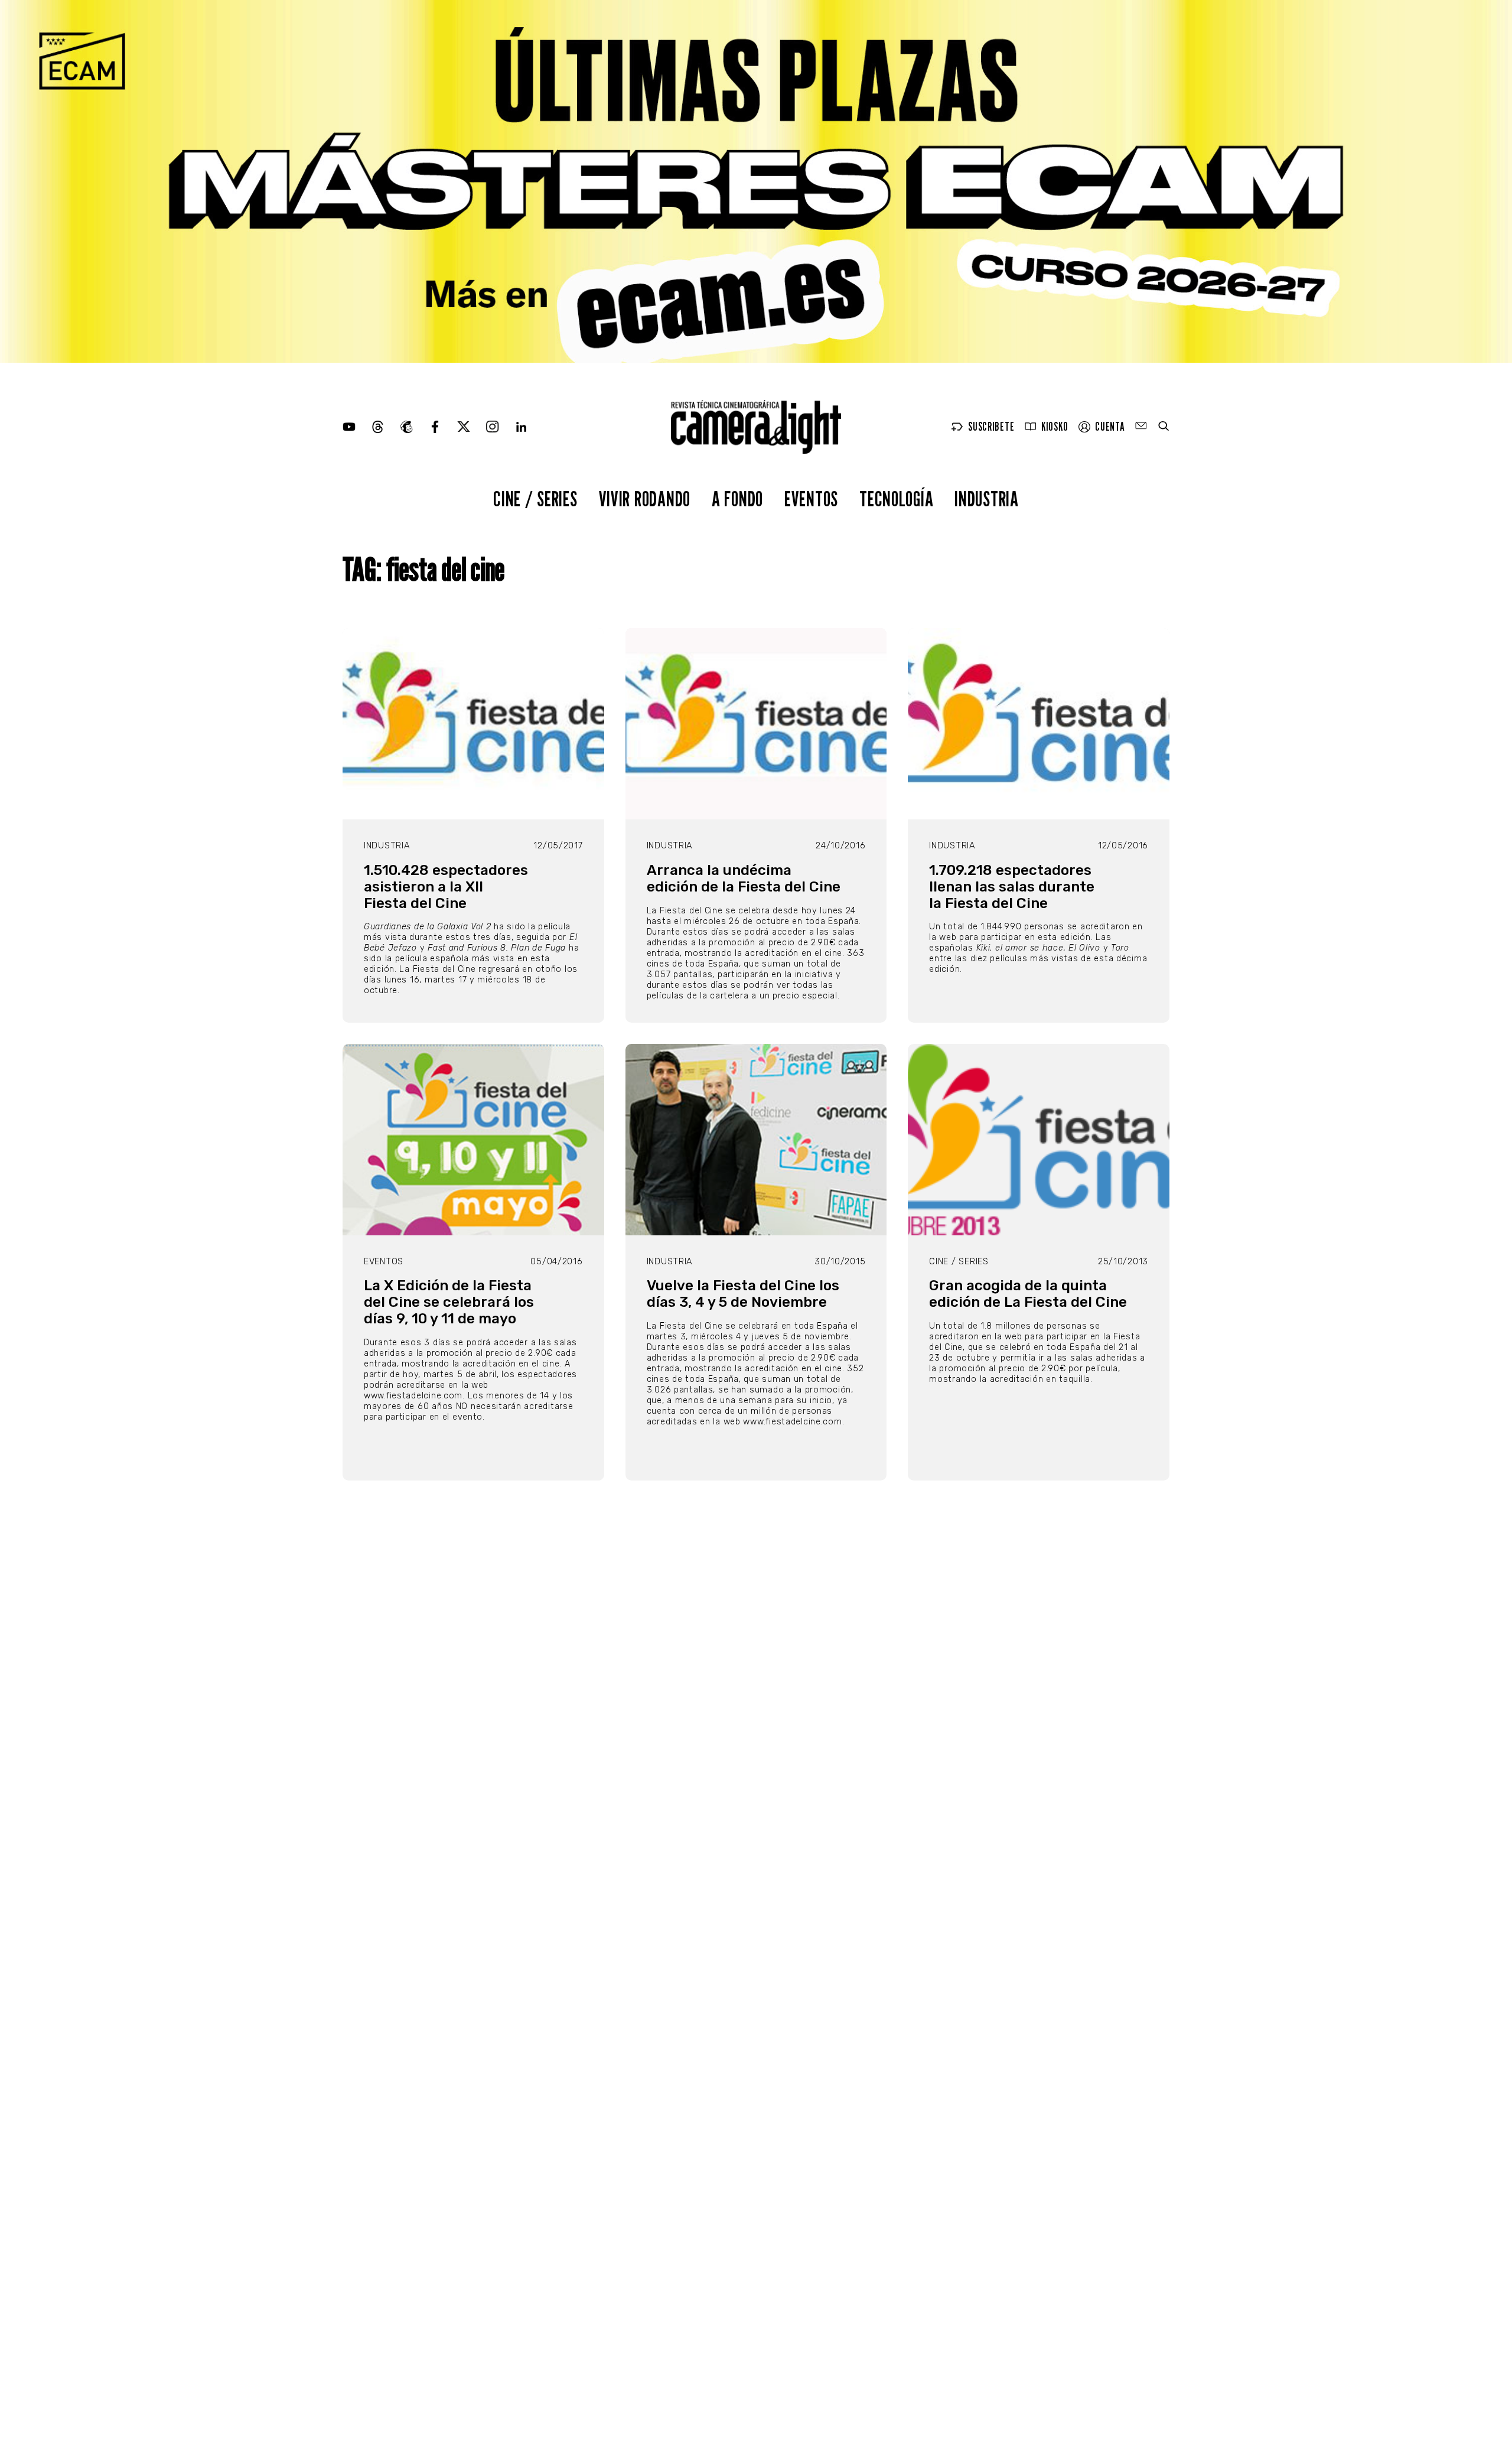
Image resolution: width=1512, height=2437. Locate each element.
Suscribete (991, 427)
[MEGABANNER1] (756, 181)
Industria (986, 498)
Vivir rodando (645, 498)
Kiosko (1055, 427)
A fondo (737, 498)
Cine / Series (535, 498)
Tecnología (896, 498)
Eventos (811, 498)
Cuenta (1110, 427)
